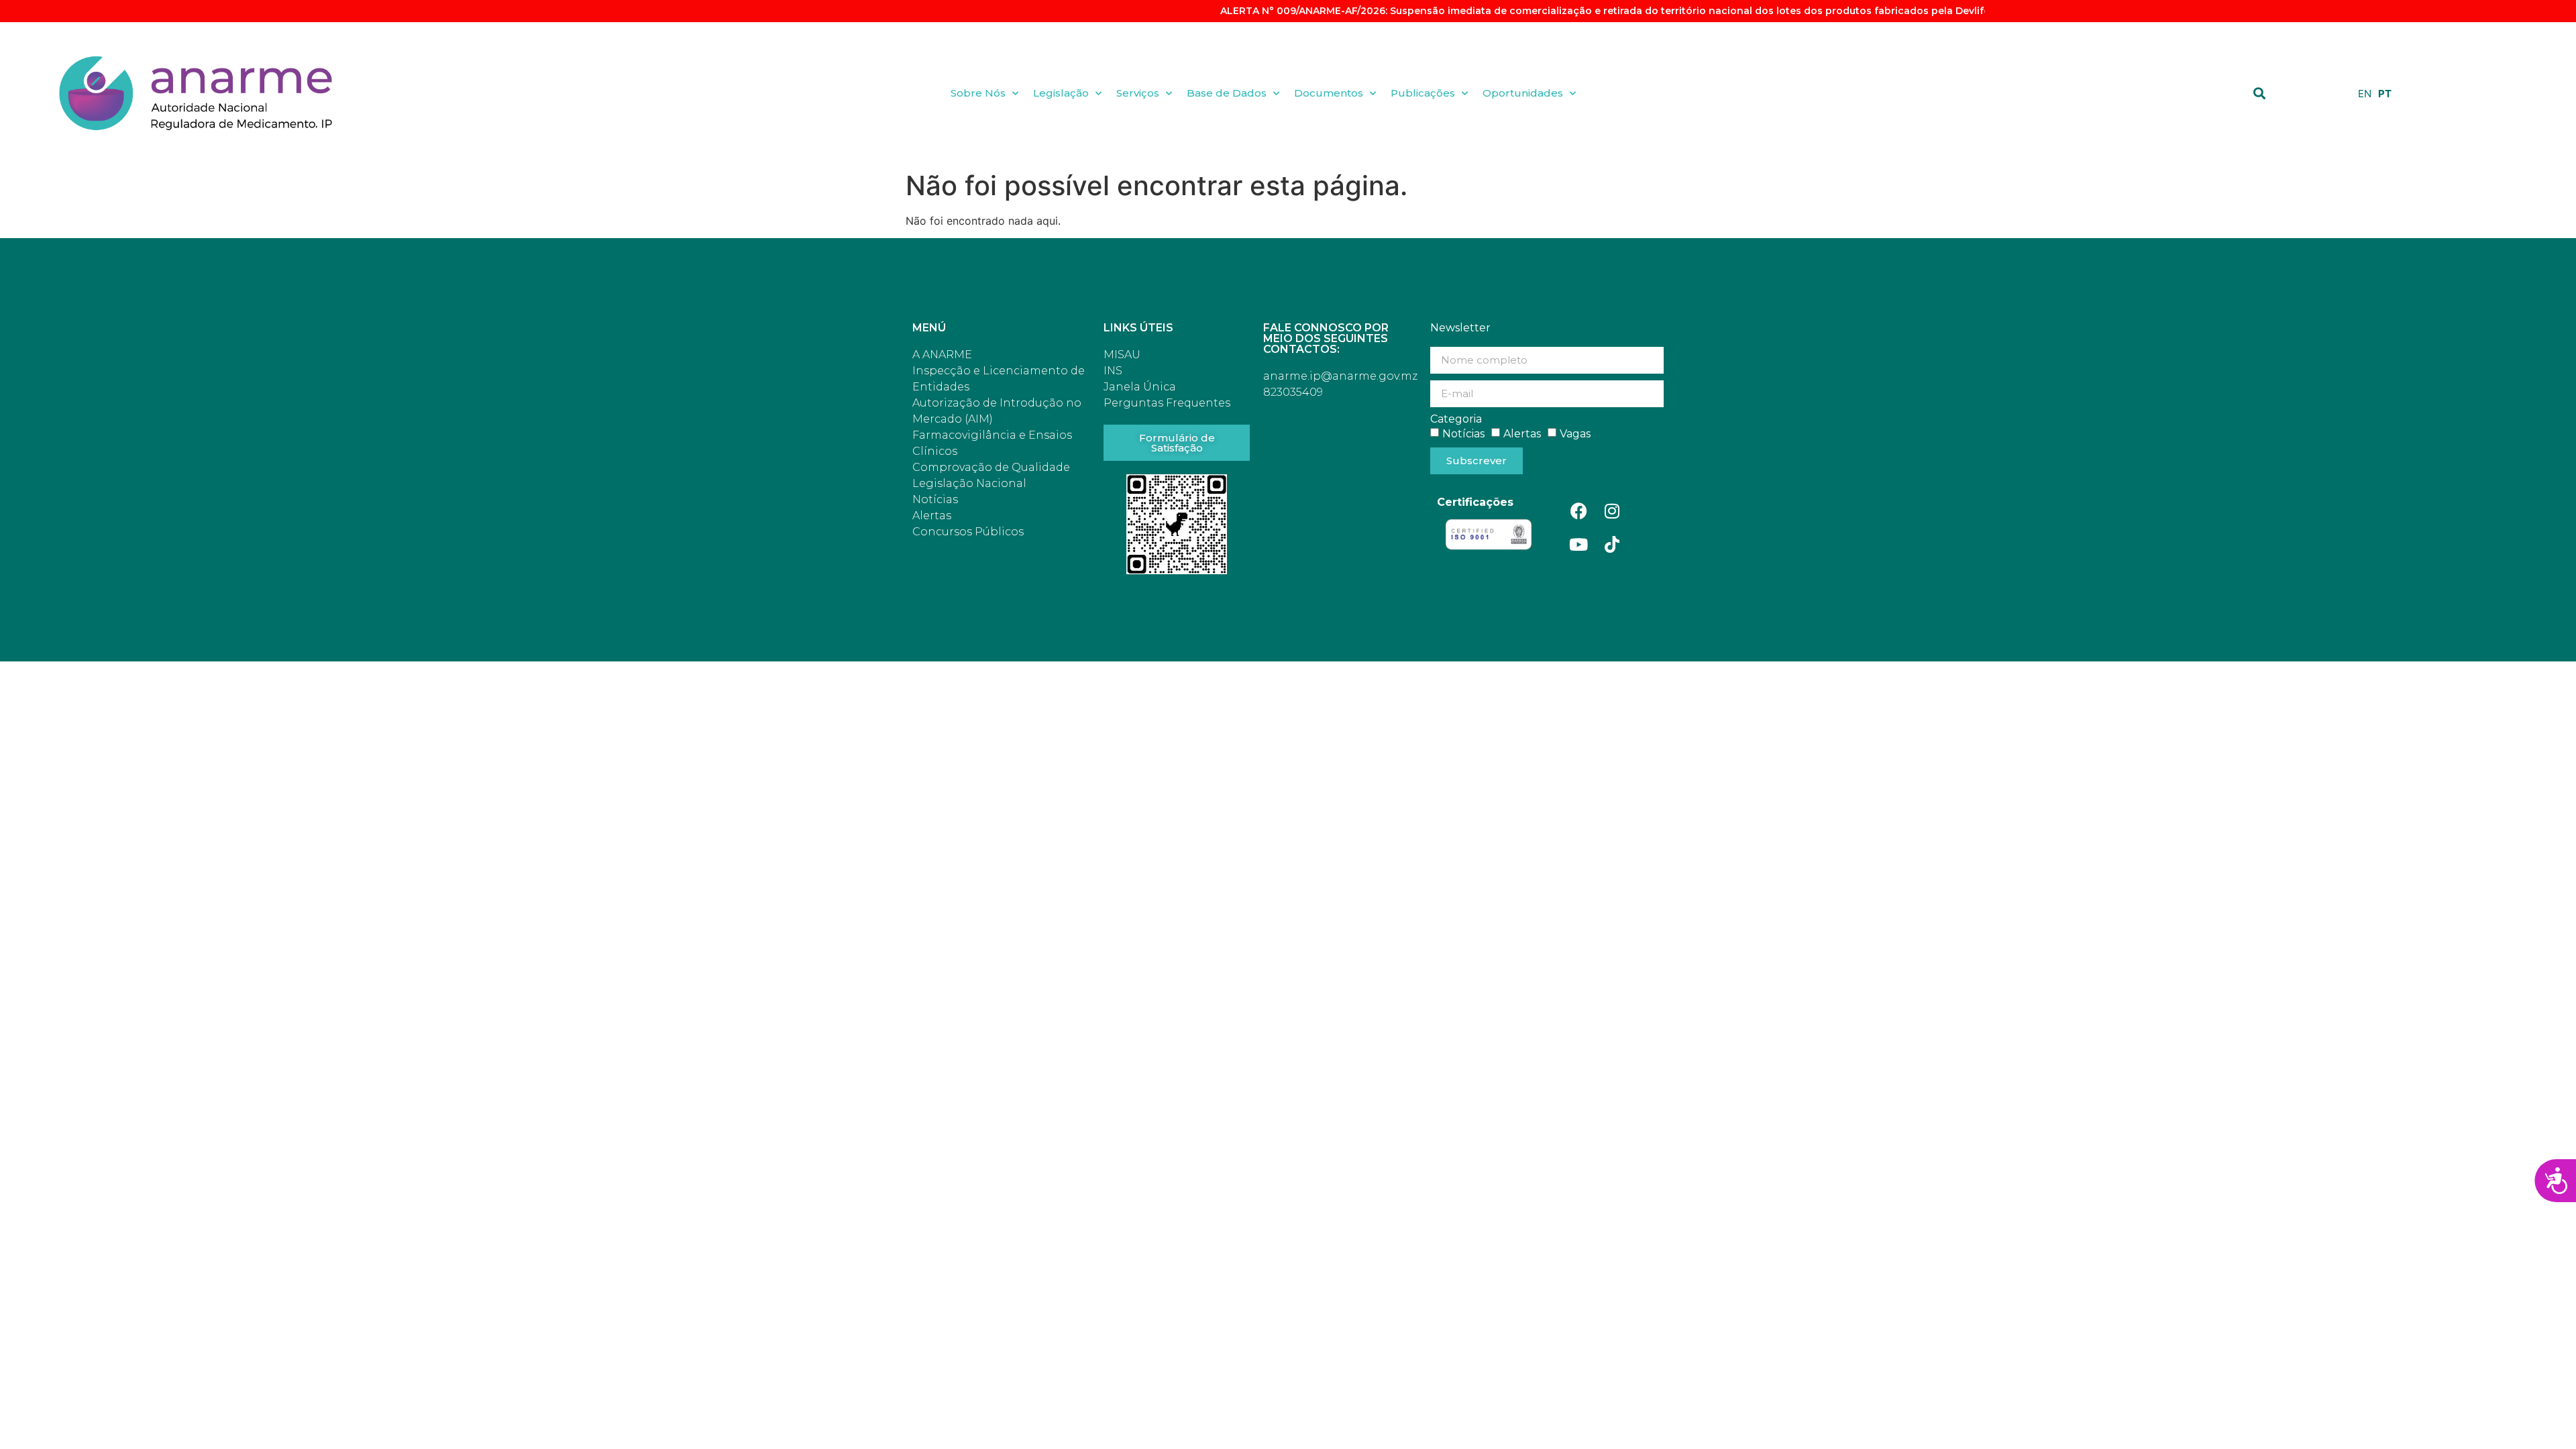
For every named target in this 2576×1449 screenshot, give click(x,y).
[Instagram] (1612, 511)
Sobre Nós (978, 93)
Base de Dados (1227, 93)
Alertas (1522, 433)
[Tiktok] (1612, 545)
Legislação (1061, 93)
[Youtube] (1578, 545)
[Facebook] (1578, 511)
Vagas (1575, 433)
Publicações (1423, 93)
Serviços (1138, 93)
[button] (2260, 93)
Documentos (1329, 93)
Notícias (1463, 433)
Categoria (1456, 419)
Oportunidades (1523, 93)
